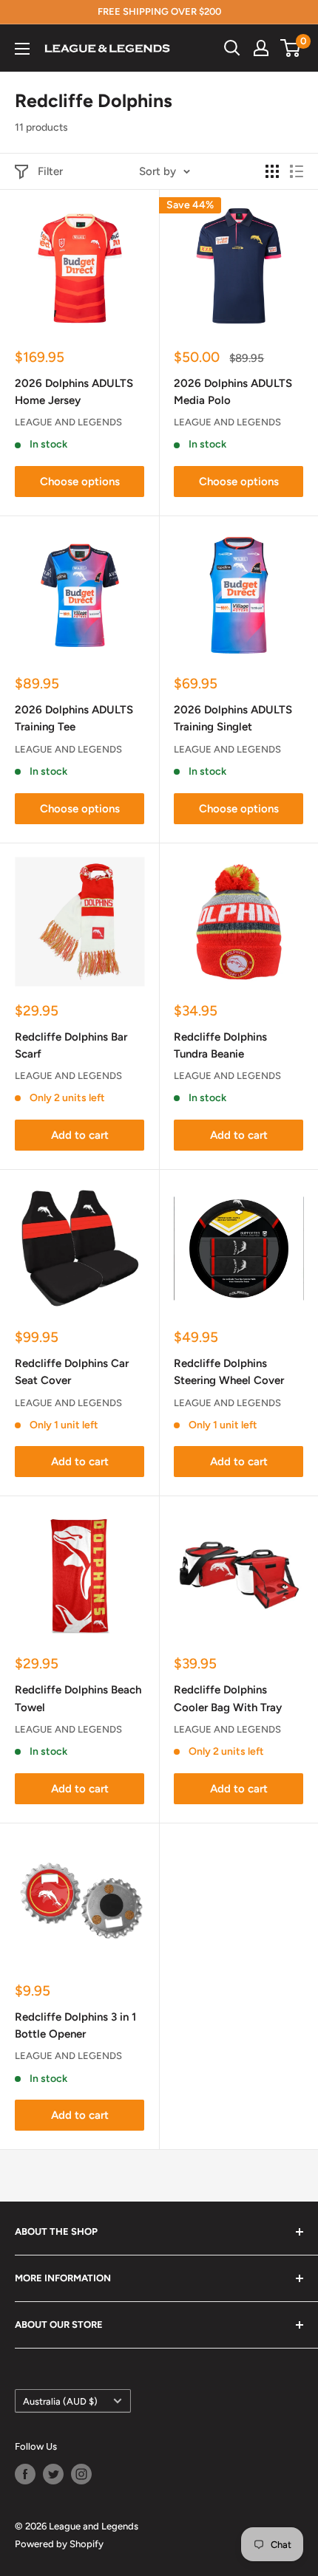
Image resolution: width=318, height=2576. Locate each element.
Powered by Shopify (59, 2544)
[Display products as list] (297, 171)
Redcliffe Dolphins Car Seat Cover (72, 1372)
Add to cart (80, 1135)
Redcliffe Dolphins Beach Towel (78, 1698)
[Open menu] (22, 49)
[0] (291, 48)
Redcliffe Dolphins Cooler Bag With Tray (228, 1698)
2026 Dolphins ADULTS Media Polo (233, 392)
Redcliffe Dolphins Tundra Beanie (220, 1045)
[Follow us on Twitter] (53, 2474)
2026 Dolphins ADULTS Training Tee (74, 718)
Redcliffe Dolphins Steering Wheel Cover (229, 1372)
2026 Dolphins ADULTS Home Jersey (74, 392)
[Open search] (232, 48)
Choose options (80, 482)
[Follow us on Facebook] (25, 2474)
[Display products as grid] (272, 171)
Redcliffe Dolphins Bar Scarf (71, 1045)
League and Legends (68, 422)
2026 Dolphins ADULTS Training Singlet (233, 718)
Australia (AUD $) (60, 2401)
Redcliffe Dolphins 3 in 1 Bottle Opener (75, 2025)
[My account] (261, 48)
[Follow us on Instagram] (81, 2474)
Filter (50, 171)
